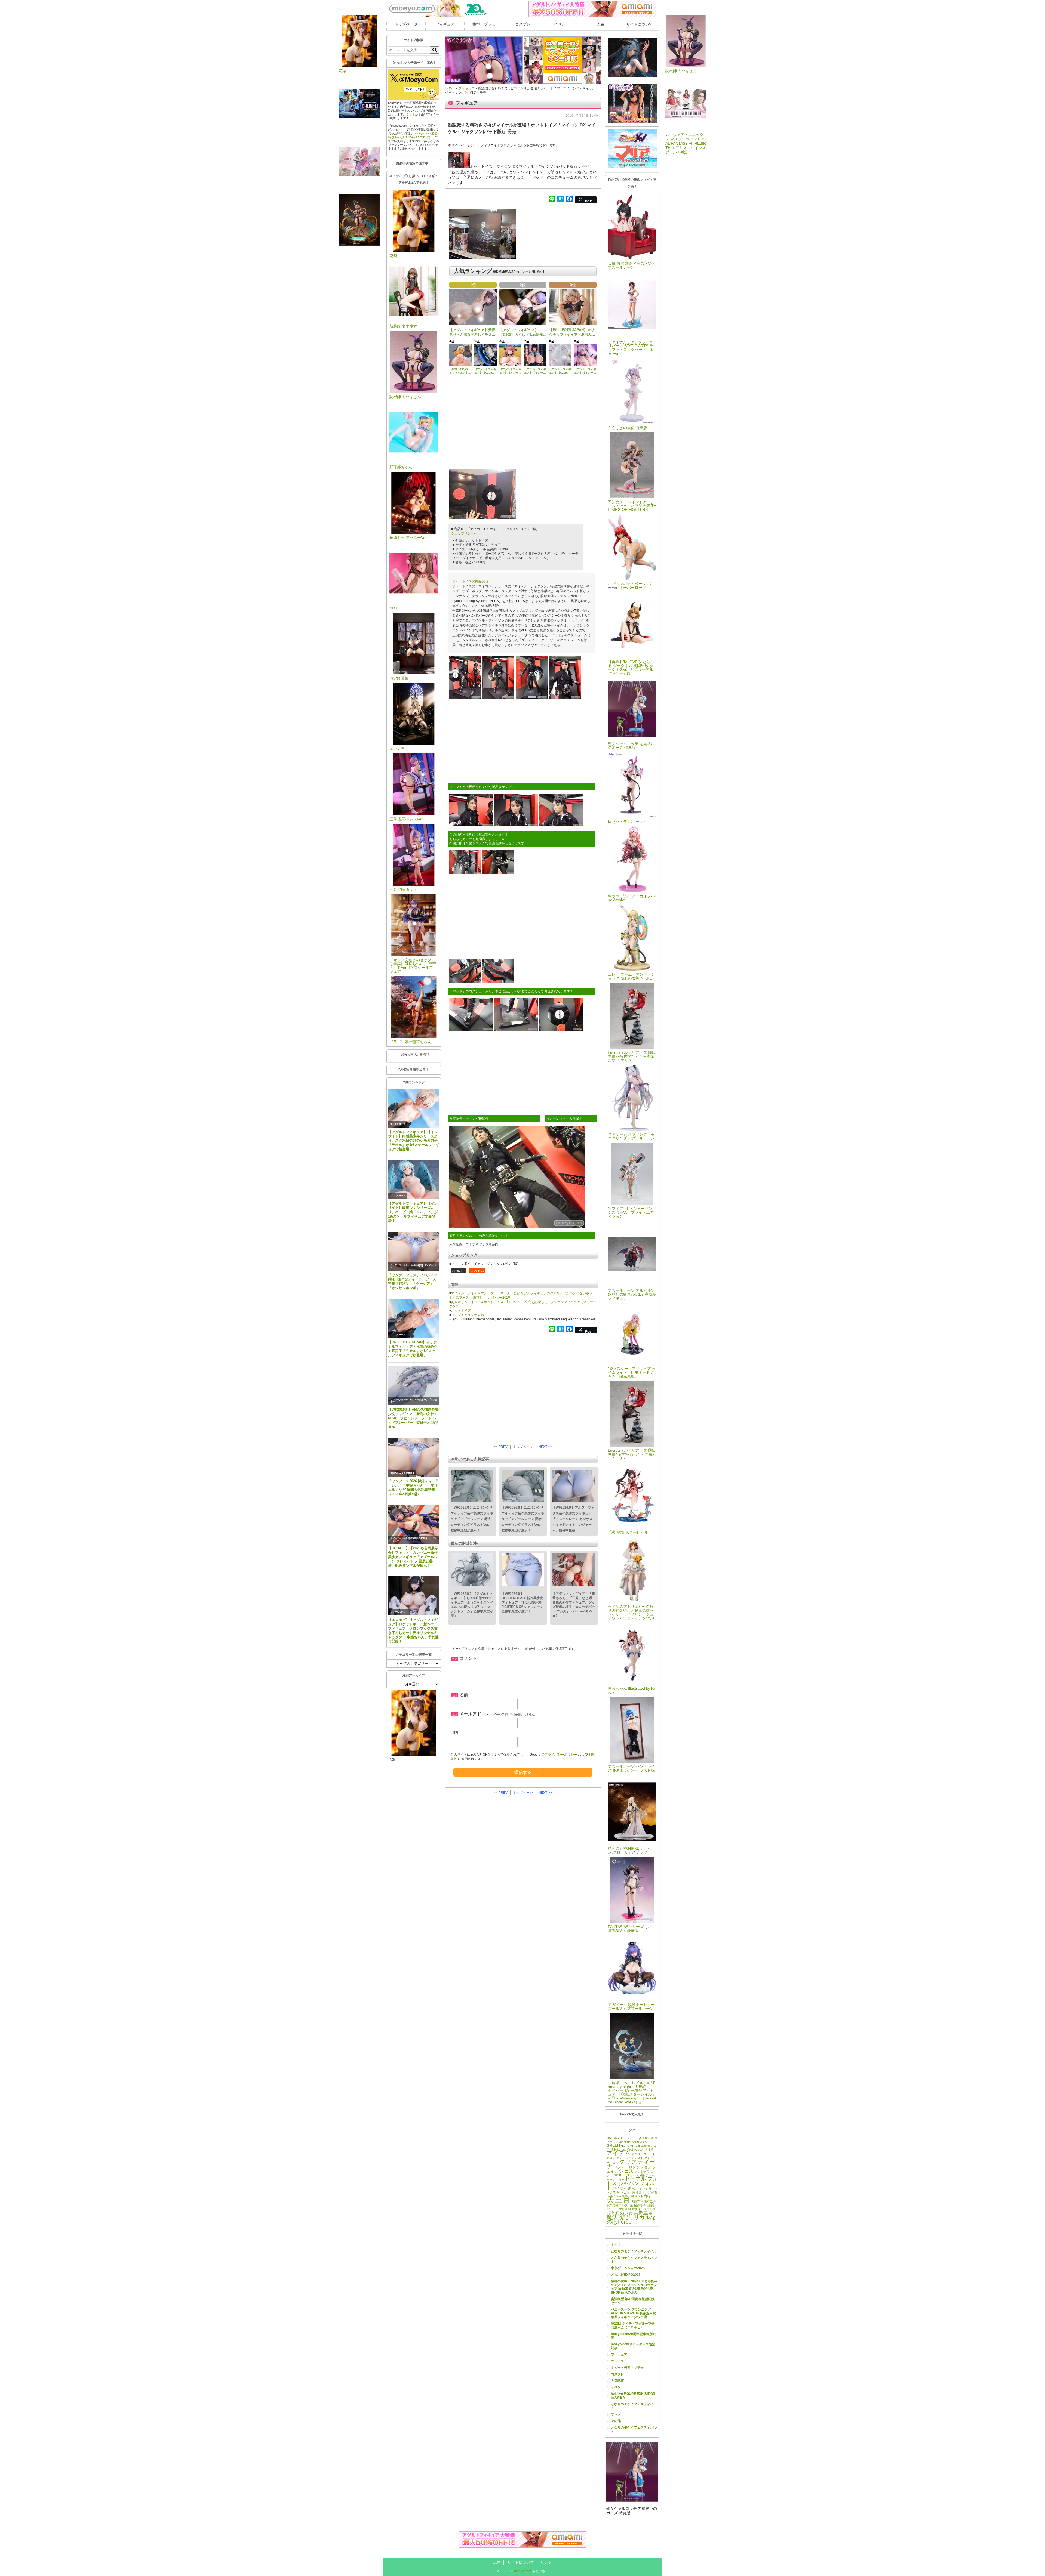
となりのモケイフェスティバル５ (634, 2406)
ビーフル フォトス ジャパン (632, 2181)
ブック (616, 2414)
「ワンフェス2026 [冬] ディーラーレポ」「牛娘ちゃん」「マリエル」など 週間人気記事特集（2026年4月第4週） (414, 1488)
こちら (411, 114)
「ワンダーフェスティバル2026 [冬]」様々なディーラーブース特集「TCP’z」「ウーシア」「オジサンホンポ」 (413, 1282)
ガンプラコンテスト (630, 2158)
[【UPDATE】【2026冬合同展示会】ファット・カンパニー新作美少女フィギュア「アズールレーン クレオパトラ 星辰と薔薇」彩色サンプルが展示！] (414, 1524)
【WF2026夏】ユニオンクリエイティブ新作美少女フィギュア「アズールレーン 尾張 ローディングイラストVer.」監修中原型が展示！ (472, 1519)
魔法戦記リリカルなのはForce (631, 2220)
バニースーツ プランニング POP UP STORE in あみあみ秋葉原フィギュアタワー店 (633, 2313)
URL (455, 1733)
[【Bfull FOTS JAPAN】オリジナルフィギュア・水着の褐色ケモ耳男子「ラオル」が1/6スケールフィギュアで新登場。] (414, 1318)
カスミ (611, 2158)
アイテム (619, 2153)
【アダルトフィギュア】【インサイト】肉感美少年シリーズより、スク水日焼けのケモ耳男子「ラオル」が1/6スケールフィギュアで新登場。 (414, 1141)
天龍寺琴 (637, 2201)
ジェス (626, 2171)
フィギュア (445, 24)
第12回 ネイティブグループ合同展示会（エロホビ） (633, 2325)
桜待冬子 (640, 2205)
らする (649, 2149)
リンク (546, 2562)
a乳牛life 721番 (629, 2142)
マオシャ (642, 2188)
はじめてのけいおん (631, 2149)
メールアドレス (475, 1714)
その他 (616, 2421)
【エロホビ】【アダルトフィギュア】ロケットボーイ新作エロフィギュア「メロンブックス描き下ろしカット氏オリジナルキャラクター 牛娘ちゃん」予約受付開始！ (413, 1630)
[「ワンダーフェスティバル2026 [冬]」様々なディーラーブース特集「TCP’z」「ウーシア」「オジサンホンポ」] (414, 1251)
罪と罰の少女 (620, 2213)
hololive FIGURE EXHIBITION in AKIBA (633, 2396)
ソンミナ (640, 2172)
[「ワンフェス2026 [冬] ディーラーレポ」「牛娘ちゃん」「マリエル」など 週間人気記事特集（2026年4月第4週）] (414, 1457)
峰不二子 (650, 2201)
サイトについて (640, 24)
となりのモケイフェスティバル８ (634, 2260)
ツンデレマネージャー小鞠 (631, 2173)
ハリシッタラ (616, 2180)
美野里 (641, 2213)
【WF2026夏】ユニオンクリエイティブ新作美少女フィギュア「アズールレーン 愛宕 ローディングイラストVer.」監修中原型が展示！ (523, 1519)
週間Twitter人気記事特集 (402, 1473)
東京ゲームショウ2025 (628, 2268)
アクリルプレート (643, 2154)
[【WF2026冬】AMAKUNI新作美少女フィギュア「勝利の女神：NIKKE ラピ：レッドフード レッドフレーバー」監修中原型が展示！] (414, 1386)
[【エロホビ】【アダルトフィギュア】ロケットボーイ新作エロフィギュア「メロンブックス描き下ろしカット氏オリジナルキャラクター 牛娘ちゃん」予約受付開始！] (414, 1596)
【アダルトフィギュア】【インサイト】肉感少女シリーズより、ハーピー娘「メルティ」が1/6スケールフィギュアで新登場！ (413, 1212)
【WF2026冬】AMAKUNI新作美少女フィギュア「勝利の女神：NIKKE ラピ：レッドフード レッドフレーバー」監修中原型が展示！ (413, 1418)
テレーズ (651, 2175)
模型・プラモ (484, 24)
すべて (616, 2245)
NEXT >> (545, 1447)
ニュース (617, 2361)
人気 (601, 24)
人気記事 (617, 2381)
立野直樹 (625, 2209)
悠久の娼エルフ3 (618, 2205)
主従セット (636, 2196)
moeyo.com (523, 2571)
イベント (562, 24)
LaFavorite (643, 2146)
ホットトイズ (461, 1311)
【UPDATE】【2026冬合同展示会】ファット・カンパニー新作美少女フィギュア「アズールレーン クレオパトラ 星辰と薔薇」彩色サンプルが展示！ (413, 1557)
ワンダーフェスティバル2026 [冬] (407, 1265)
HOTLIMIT (628, 2146)
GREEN (613, 2146)
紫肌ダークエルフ (644, 2209)
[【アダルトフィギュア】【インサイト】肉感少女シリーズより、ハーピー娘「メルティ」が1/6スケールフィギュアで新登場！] (414, 1180)
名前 (464, 1695)
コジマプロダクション (632, 2167)
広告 (497, 2562)
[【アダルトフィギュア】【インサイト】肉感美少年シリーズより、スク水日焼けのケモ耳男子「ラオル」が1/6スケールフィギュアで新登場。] (414, 1108)
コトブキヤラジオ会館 (468, 1315)
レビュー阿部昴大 (632, 2192)
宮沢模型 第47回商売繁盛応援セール (633, 2301)
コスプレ (523, 24)
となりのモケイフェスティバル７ (634, 2429)
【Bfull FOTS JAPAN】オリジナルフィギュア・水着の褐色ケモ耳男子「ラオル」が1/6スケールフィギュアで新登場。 (414, 1349)
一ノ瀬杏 (651, 2192)
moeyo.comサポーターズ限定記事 (633, 2346)
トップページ (406, 24)
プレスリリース (398, 1124)
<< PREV (501, 1447)
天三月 (618, 2200)
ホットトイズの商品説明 (470, 581)
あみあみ (477, 1271)
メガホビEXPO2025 (626, 2275)
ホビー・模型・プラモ (627, 2368)
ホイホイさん (624, 2188)
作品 (648, 2196)
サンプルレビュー (399, 1612)
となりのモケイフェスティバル (634, 2251)
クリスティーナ (631, 2164)
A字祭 (644, 2142)
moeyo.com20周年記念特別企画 (633, 2336)
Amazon (458, 1271)
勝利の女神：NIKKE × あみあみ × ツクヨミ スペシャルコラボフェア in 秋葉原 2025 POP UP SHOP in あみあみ (634, 2287)
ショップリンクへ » (466, 533)
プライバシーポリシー (561, 1755)
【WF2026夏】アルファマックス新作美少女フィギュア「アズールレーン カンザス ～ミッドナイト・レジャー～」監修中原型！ (573, 1519)
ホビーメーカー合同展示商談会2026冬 (409, 1538)
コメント (468, 1658)
